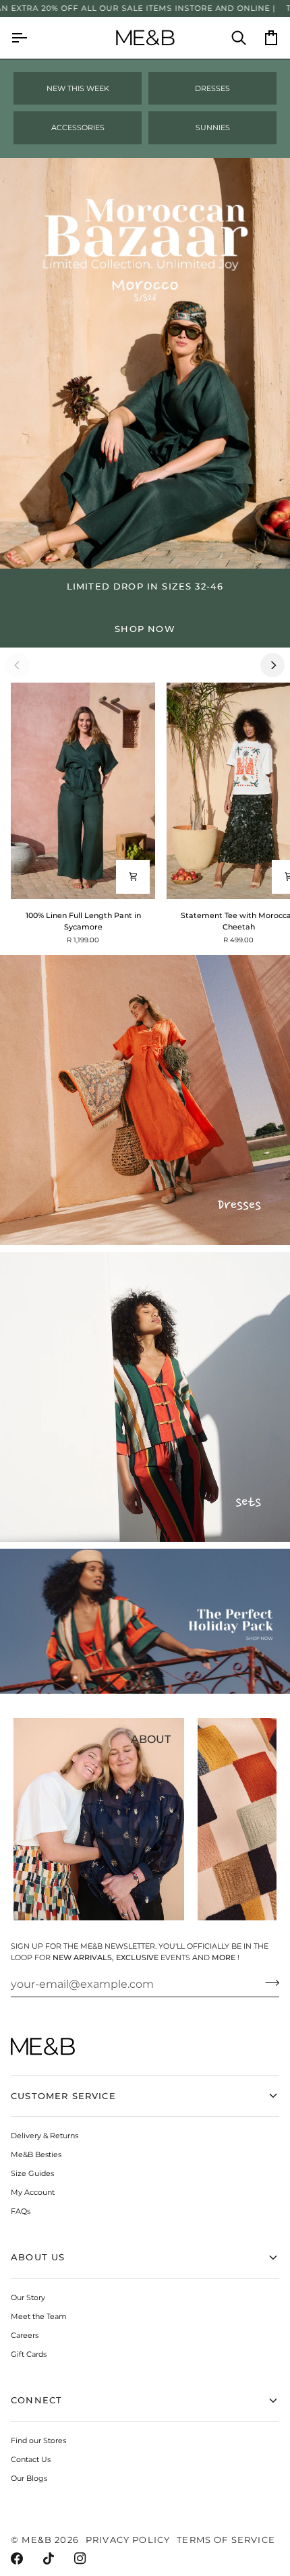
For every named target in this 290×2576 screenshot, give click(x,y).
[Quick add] (133, 877)
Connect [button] (36, 2400)
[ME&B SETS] (145, 1397)
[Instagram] (80, 2558)
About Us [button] (38, 2257)
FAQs (21, 2211)
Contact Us (31, 2459)
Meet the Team (39, 2316)
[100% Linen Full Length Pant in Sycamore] (83, 791)
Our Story (28, 2297)
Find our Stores (38, 2440)
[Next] (272, 665)
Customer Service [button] (63, 2096)
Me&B (37, 2540)
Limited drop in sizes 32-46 (145, 586)
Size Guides (32, 2173)
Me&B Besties (36, 2154)
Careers (25, 2335)
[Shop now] (145, 608)
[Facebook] (17, 2558)
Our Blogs (29, 2478)
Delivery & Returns (45, 2136)
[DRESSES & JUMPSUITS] (145, 1100)
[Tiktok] (49, 2558)
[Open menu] (27, 38)
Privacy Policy (128, 2540)
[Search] (231, 38)
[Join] (268, 1982)
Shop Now (145, 629)
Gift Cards (29, 2354)
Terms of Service (226, 2540)
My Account (33, 2192)
